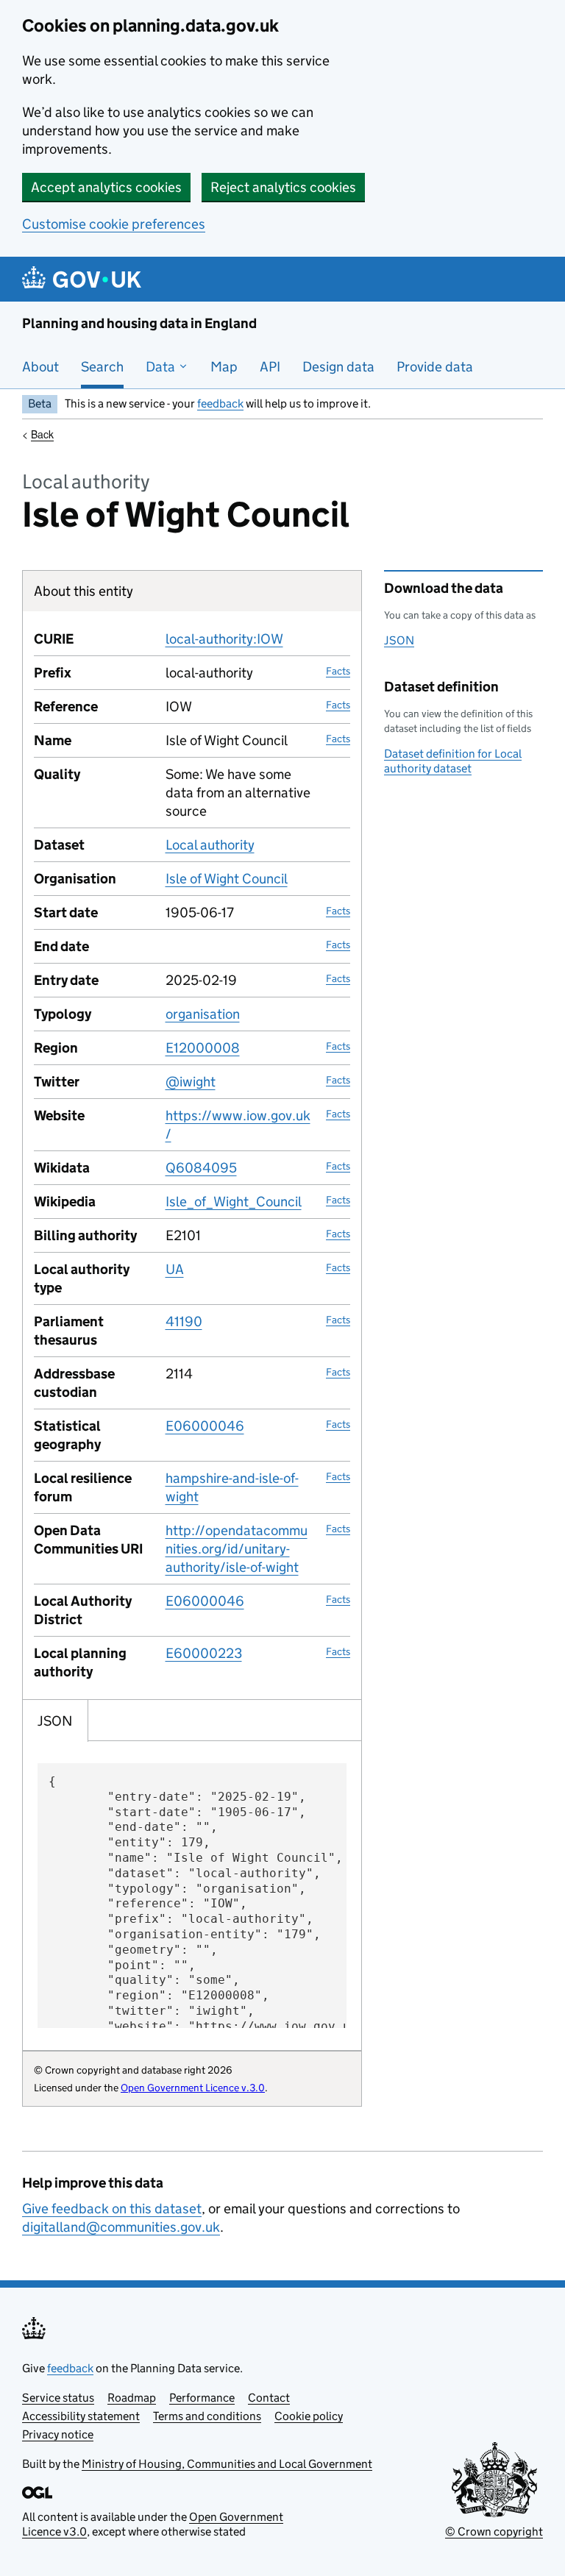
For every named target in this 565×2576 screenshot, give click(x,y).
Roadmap (132, 2398)
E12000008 (203, 1048)
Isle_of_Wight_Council (234, 1202)
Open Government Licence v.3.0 (193, 2088)
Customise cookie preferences (114, 224)
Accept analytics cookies (106, 187)
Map (224, 367)
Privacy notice (58, 2434)
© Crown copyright (494, 2531)
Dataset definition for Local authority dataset (453, 761)
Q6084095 (201, 1168)
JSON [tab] (55, 1721)
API (270, 367)
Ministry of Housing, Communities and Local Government (227, 2464)
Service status (58, 2398)
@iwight (191, 1082)
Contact (269, 2398)
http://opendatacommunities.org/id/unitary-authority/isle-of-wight (237, 1549)
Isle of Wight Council (227, 879)
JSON (399, 640)
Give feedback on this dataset (112, 2209)
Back (42, 434)
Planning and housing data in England (139, 323)
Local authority (210, 845)
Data (162, 367)
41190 (184, 1321)
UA (175, 1269)
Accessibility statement (81, 2416)
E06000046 (205, 1426)
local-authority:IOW (224, 639)
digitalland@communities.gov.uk (121, 2227)
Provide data (435, 367)
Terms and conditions (207, 2416)
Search (102, 367)
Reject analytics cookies (283, 187)
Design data (338, 367)
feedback (220, 403)
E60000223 (204, 1653)
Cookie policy (309, 2416)
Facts (338, 671)
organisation (203, 1014)
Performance (202, 2398)
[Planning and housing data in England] (84, 279)
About (40, 367)
